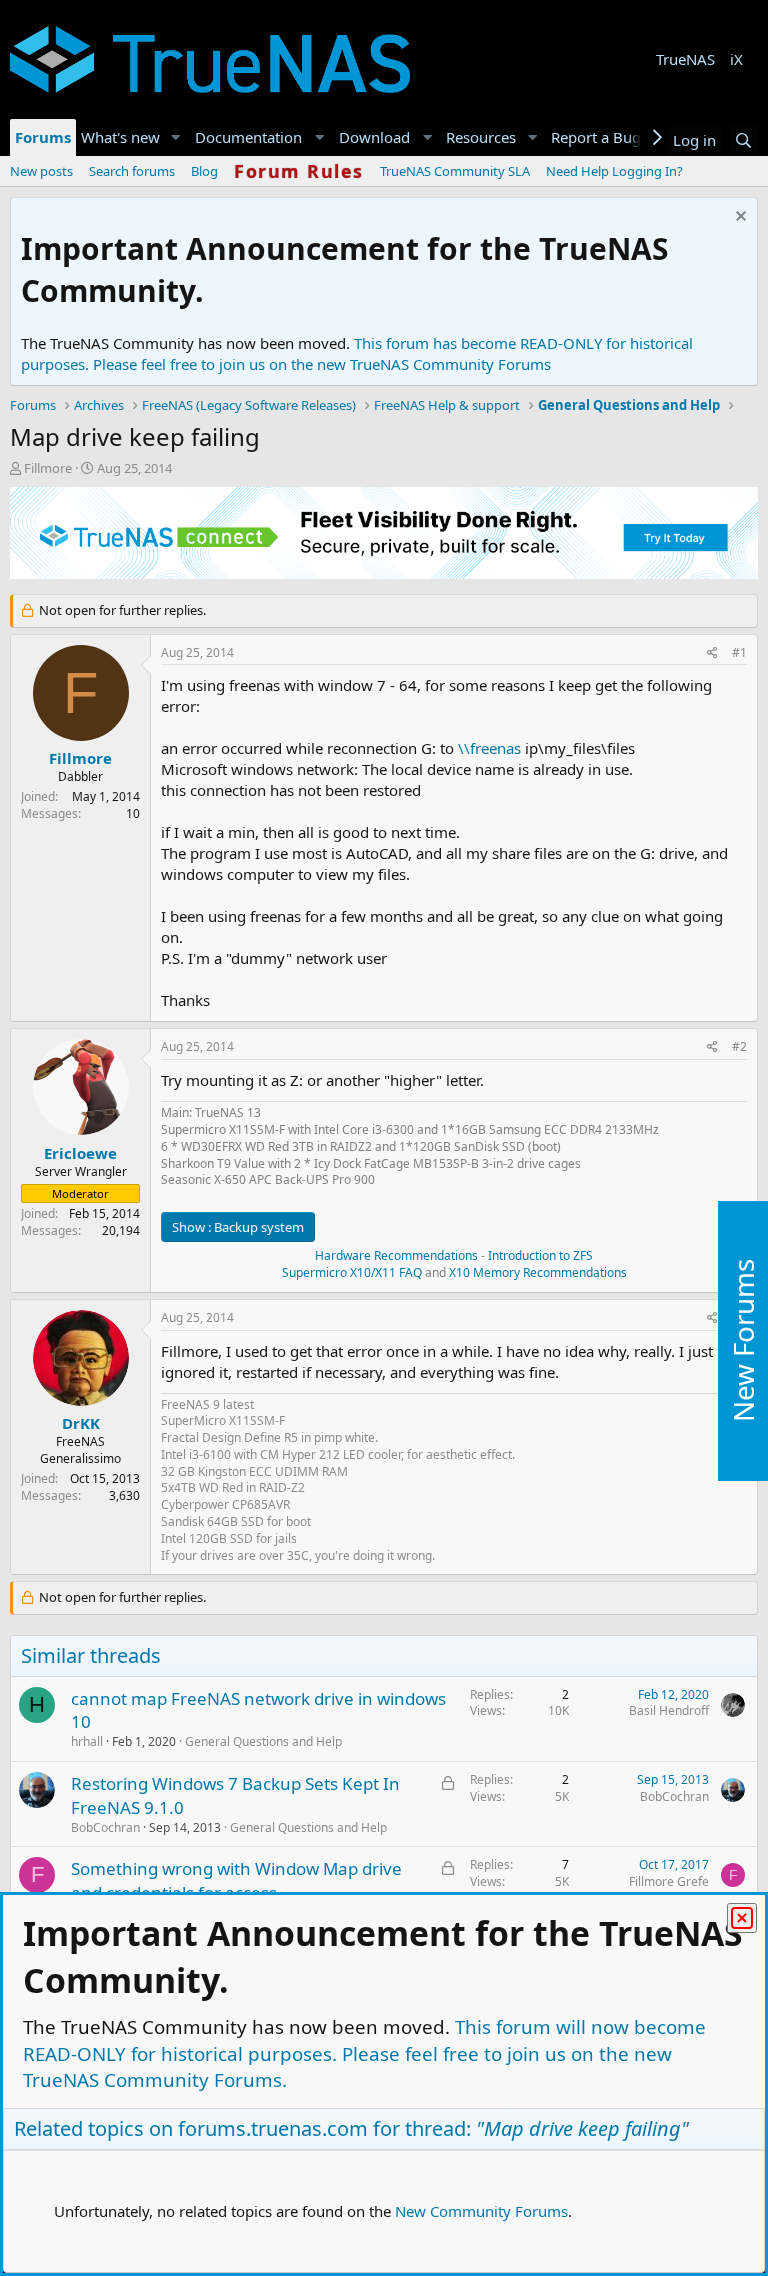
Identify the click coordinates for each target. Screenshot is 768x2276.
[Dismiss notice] (738, 218)
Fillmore (48, 468)
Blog (204, 171)
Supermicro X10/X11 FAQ (352, 1272)
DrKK (81, 1423)
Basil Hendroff (669, 1710)
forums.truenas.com (273, 2128)
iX (736, 59)
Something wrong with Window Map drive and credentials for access (236, 1880)
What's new (120, 137)
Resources (481, 137)
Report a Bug (596, 137)
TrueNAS (685, 59)
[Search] (743, 140)
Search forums (132, 171)
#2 (739, 1046)
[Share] (712, 653)
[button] (176, 137)
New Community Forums (481, 2211)
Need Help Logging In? (614, 171)
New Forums (743, 1340)
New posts (41, 171)
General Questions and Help (263, 1741)
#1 (739, 652)
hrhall (87, 1741)
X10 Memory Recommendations (536, 1272)
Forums (43, 137)
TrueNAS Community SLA (455, 171)
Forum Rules (299, 171)
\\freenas (489, 748)
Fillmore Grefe (669, 1881)
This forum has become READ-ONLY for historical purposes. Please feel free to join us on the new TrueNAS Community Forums (357, 353)
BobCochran (105, 1827)
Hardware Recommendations (396, 1255)
